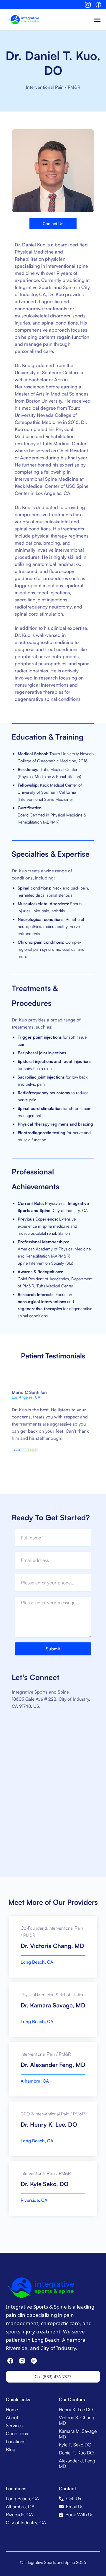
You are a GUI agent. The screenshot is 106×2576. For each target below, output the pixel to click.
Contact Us (53, 224)
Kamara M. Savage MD (78, 2434)
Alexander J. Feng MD (77, 2464)
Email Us (75, 2507)
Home (12, 2410)
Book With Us (79, 2515)
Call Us (74, 2499)
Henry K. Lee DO (76, 2410)
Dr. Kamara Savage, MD (53, 2005)
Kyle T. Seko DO (75, 2445)
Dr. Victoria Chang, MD (52, 1946)
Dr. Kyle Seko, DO (45, 2184)
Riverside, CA (34, 2200)
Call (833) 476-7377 (53, 2376)
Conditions (17, 2434)
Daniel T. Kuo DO (76, 2453)
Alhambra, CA (35, 2081)
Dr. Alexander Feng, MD (53, 2065)
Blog (11, 2450)
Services (14, 2426)
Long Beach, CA (37, 1962)
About (12, 2418)
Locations (16, 2442)
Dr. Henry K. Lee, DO (49, 2124)
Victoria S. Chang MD (77, 2420)
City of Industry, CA (26, 2523)
